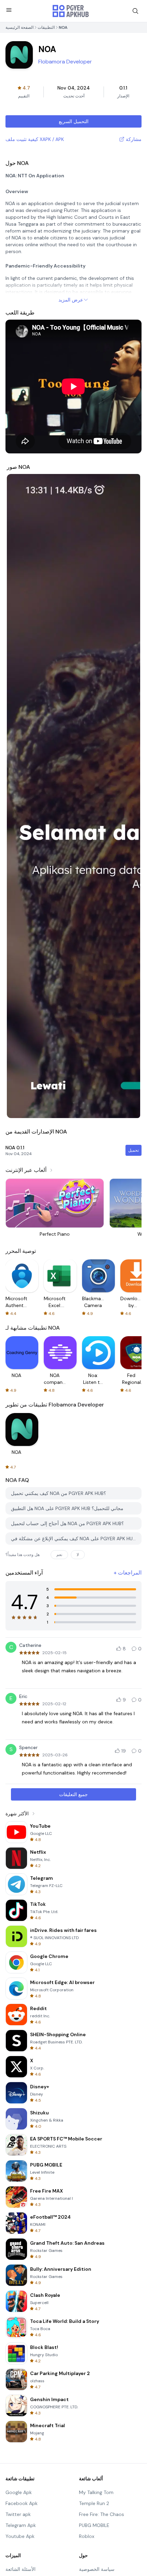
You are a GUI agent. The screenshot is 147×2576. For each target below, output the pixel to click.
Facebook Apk (22, 2503)
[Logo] (71, 11)
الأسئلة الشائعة (21, 2569)
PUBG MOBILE (94, 2525)
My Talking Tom (96, 2492)
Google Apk (19, 2492)
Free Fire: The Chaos (102, 2514)
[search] (135, 11)
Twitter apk (18, 2514)
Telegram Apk (21, 2525)
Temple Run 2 (94, 2503)
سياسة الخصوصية (97, 2569)
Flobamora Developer (65, 62)
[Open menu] (9, 10)
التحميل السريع (74, 121)
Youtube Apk (20, 2536)
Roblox (87, 2536)
